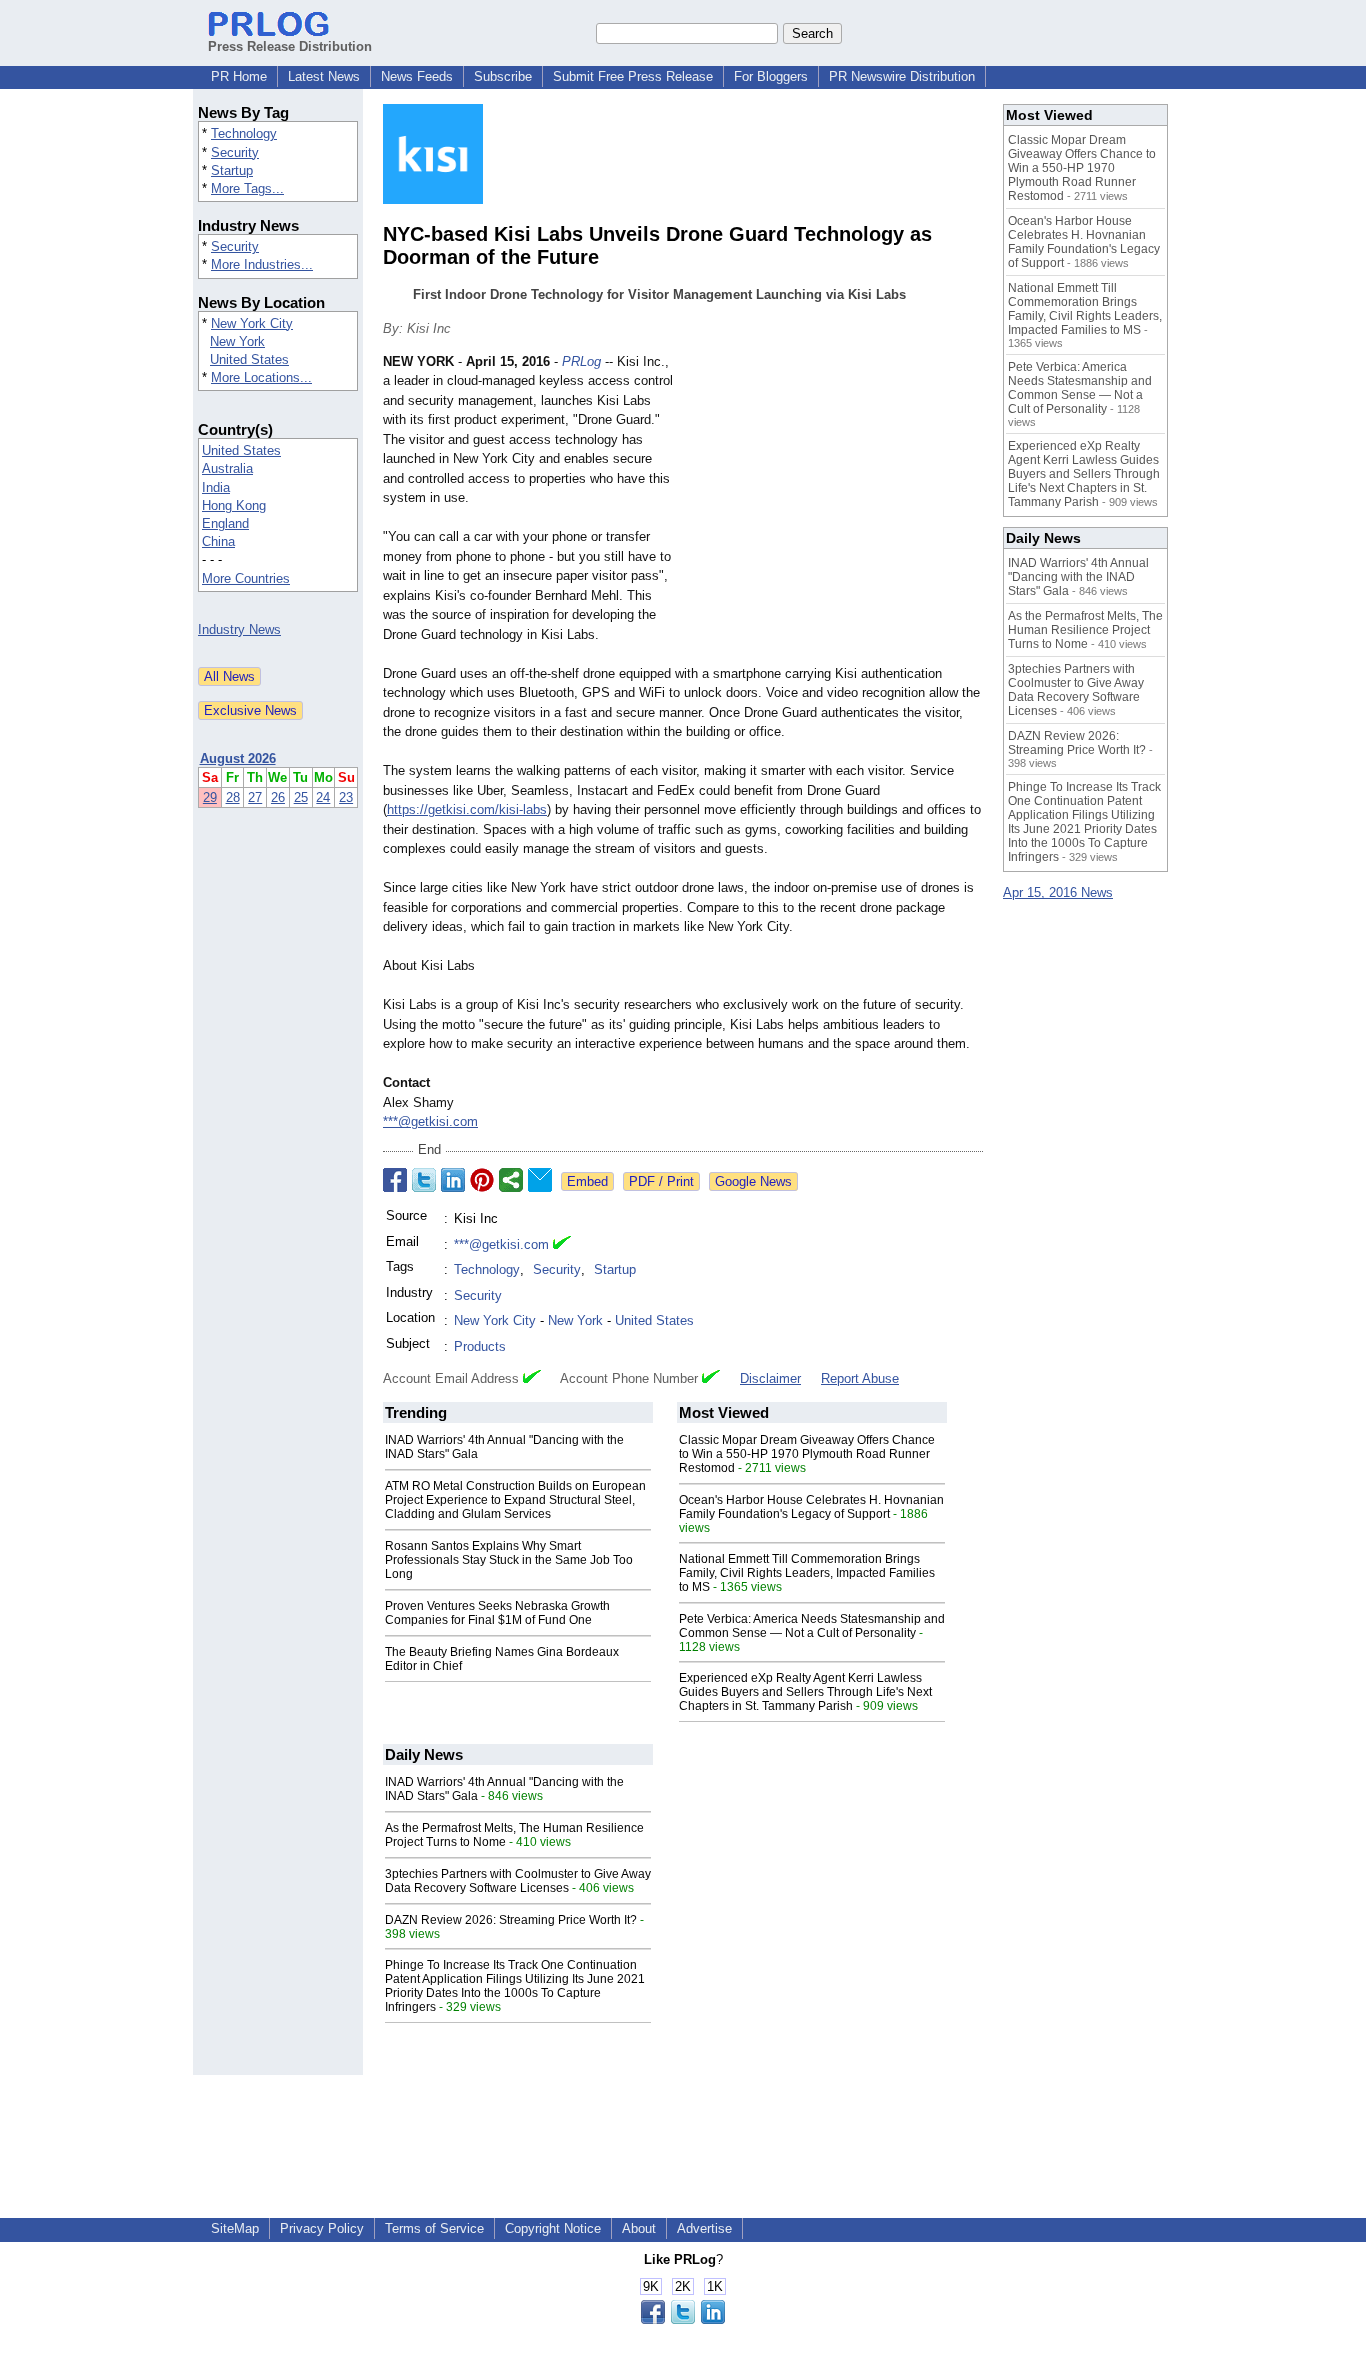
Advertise (704, 2228)
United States (249, 359)
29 (210, 797)
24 (323, 797)
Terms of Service (434, 2228)
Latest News (324, 76)
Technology (244, 133)
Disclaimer (770, 1378)
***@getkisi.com (430, 1121)
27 (255, 797)
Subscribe (503, 76)
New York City (252, 323)
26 (278, 797)
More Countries (246, 578)
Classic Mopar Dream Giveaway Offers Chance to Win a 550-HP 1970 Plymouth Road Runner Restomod (807, 1454)
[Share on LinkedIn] (453, 1180)
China (218, 541)
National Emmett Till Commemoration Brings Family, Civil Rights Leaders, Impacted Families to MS (807, 1573)
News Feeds (417, 76)
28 (233, 797)
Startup (232, 170)
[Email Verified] (562, 1245)
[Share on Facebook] (395, 1180)
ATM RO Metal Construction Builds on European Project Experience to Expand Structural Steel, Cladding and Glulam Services (515, 1500)
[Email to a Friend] (540, 1180)
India (216, 487)
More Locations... (261, 377)
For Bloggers (771, 76)
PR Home (239, 76)
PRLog (581, 361)
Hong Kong (234, 505)
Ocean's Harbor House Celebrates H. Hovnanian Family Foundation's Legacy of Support (811, 1507)
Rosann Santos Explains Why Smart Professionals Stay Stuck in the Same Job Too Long (509, 1560)
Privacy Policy (322, 2228)
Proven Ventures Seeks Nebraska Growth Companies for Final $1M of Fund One (497, 1613)
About (639, 2228)
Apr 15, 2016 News (1058, 892)
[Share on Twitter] (424, 1180)
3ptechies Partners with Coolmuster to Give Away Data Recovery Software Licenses (518, 1881)
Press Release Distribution (290, 46)
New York (237, 341)
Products (480, 1346)
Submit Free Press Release (633, 76)
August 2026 (238, 758)
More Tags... (247, 188)
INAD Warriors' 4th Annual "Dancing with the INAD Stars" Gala (1078, 577)
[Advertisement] (833, 499)
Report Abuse (860, 1378)
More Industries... (262, 264)
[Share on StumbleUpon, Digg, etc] (511, 1180)
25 (301, 797)
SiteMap (235, 2228)
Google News (753, 1181)
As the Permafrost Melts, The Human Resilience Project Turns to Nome (1085, 630)
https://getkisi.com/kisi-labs (467, 809)
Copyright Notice (553, 2228)
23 (346, 797)
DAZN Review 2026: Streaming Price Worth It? (511, 1920)
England (225, 523)
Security (235, 152)
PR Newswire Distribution (902, 76)
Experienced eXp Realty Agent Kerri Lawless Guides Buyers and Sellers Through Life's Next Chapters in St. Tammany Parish (805, 1692)
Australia (227, 468)
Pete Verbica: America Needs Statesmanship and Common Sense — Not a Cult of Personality (812, 1626)
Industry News (239, 629)
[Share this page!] (683, 2319)
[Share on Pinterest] (482, 1180)
